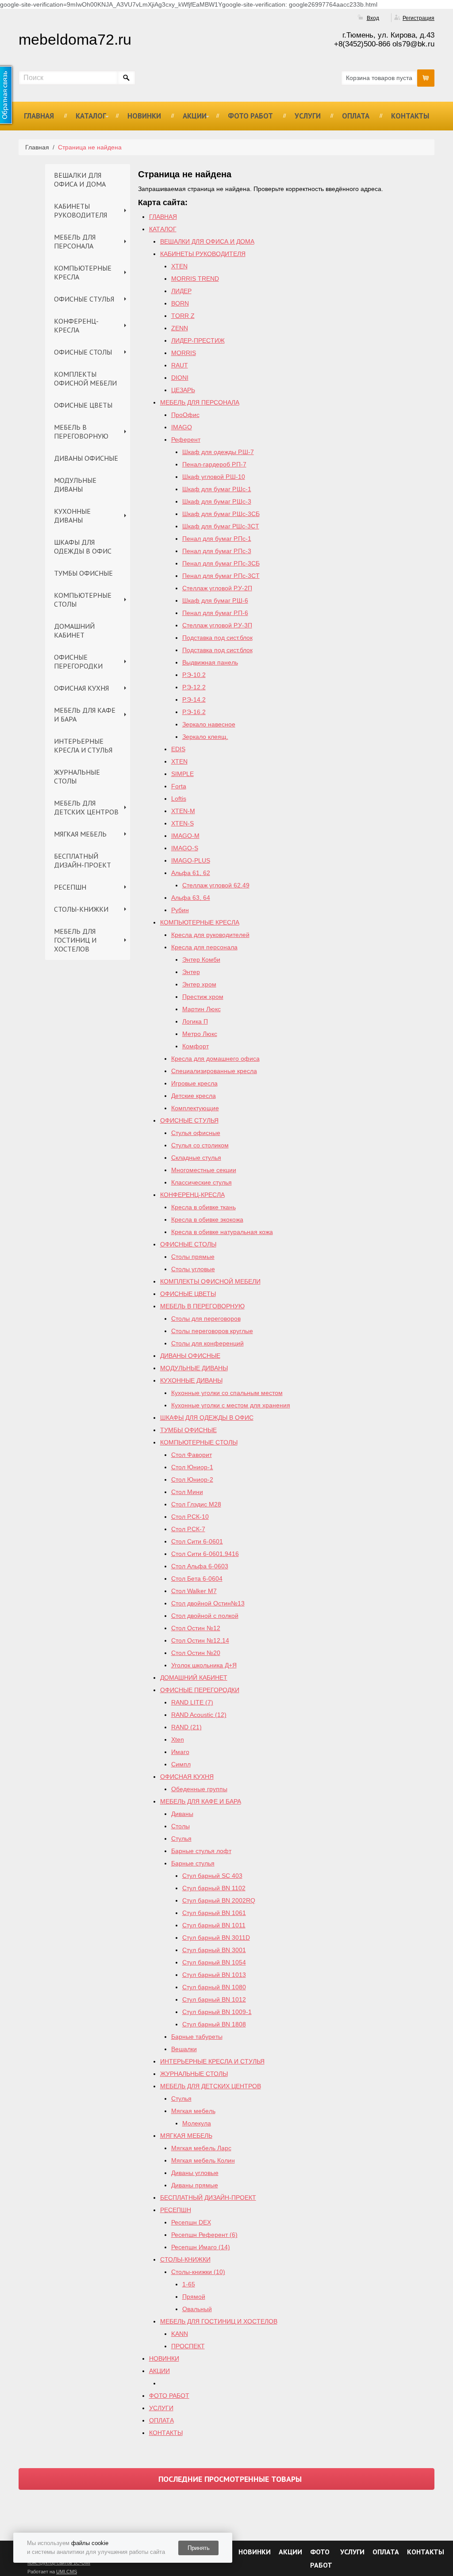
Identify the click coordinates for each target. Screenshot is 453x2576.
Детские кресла (194, 1096)
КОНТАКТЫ (410, 116)
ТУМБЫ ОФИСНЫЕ (83, 573)
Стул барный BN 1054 (214, 1962)
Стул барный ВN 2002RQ (219, 1900)
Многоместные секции (204, 1170)
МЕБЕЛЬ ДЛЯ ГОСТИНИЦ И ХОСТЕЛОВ (75, 940)
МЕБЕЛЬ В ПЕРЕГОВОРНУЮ (81, 432)
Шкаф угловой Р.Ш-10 (214, 477)
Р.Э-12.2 (194, 687)
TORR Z (183, 316)
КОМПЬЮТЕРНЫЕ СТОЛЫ (83, 600)
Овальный (197, 2309)
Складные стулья (196, 1158)
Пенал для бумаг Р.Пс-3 (217, 551)
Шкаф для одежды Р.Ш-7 (218, 452)
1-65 (189, 2284)
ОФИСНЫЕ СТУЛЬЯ (84, 299)
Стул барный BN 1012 (214, 1999)
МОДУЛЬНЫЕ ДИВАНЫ (75, 485)
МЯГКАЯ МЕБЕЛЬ (80, 834)
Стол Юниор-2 (192, 1479)
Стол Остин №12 (196, 1628)
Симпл (181, 1764)
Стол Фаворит (192, 1455)
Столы (180, 1826)
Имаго (180, 1752)
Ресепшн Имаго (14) (201, 2247)
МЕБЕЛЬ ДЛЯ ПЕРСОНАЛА (75, 241)
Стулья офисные (196, 1133)
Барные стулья (193, 1863)
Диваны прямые (195, 2185)
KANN (180, 2334)
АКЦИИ (195, 116)
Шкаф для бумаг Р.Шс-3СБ (221, 514)
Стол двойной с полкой (205, 1616)
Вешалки (184, 2049)
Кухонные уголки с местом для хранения (231, 1405)
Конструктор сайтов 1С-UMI (59, 2563)
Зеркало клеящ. (205, 737)
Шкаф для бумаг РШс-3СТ (221, 526)
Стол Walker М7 (194, 1591)
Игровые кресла (194, 1083)
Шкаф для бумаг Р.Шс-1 (217, 489)
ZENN (180, 328)
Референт (186, 440)
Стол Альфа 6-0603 (200, 1566)
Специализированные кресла (214, 1071)
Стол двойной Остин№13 (208, 1603)
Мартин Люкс (202, 1009)
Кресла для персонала (204, 947)
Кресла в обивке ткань (203, 1207)
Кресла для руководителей (210, 935)
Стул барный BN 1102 (214, 1888)
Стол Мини (187, 1492)
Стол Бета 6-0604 (197, 1578)
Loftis (179, 799)
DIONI (180, 378)
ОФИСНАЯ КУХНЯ (81, 688)
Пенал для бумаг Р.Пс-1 (217, 539)
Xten (178, 1739)
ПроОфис (185, 415)
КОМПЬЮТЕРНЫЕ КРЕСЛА (83, 272)
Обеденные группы (199, 1789)
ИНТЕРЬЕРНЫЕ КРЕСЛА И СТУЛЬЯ (83, 745)
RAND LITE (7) (192, 1702)
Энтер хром (199, 984)
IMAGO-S (185, 848)
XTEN (179, 266)
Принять (199, 2548)
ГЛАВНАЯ (39, 116)
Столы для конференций (207, 1343)
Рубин (180, 910)
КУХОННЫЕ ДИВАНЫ (72, 516)
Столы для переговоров (206, 1319)
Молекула (197, 2123)
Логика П (195, 1021)
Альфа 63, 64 (191, 898)
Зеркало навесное (209, 724)
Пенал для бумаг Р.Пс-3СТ (221, 576)
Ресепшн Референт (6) (204, 2235)
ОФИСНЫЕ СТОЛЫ (83, 352)
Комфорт (196, 1046)
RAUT (180, 365)
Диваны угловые (195, 2173)
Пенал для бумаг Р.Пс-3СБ (221, 563)
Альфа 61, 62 (191, 873)
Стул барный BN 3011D (216, 1938)
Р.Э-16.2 (194, 712)
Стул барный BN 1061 (214, 1913)
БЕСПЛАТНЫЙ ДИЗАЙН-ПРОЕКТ (83, 860)
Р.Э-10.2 (194, 675)
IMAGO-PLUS (191, 860)
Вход (373, 18)
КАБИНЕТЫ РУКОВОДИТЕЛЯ (81, 210)
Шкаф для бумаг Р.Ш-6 (215, 600)
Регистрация (418, 18)
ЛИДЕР (181, 291)
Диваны (182, 1814)
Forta (179, 786)
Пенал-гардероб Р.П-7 (214, 464)
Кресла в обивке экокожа (207, 1219)
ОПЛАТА (356, 116)
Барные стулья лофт (201, 1851)
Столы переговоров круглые (212, 1331)
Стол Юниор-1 (192, 1467)
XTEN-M (183, 811)
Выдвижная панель (210, 662)
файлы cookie (90, 2543)
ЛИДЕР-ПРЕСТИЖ (198, 340)
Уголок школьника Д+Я (204, 1665)
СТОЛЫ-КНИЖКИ (81, 909)
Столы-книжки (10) (198, 2272)
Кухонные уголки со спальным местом (227, 1393)
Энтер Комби (201, 959)
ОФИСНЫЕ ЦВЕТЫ (83, 405)
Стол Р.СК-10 (190, 1517)
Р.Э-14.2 (194, 699)
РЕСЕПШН (70, 887)
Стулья (181, 1838)
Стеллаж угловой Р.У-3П (217, 625)
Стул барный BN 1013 (214, 1975)
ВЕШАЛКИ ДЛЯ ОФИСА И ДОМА (80, 180)
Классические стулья (202, 1182)
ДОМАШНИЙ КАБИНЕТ (74, 631)
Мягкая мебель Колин (203, 2160)
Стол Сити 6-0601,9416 (205, 1554)
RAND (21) (186, 1727)
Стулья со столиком (200, 1145)
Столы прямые (193, 1257)
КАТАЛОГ (91, 116)
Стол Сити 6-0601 (197, 1541)
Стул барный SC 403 (212, 1876)
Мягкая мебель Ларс (201, 2148)
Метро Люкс (200, 1034)
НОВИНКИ (144, 116)
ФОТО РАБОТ (250, 116)
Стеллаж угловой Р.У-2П (217, 588)
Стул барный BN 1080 (214, 1987)
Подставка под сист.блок (217, 638)
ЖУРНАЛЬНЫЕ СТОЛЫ (77, 776)
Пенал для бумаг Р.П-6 (215, 613)
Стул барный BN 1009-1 (217, 2012)
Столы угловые (193, 1269)
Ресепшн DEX (191, 2222)
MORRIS (184, 353)
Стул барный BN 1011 (214, 1925)
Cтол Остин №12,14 (200, 1640)
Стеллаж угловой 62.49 (216, 885)
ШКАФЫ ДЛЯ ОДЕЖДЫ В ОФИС (83, 547)
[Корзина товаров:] (426, 78)
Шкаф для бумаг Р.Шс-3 (217, 501)
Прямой (194, 2297)
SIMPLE (182, 774)
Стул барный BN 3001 (214, 1950)
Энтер (191, 972)
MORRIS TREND (195, 279)
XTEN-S (182, 823)
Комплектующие (195, 1108)
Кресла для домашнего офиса (215, 1059)
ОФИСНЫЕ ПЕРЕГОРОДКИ (78, 661)
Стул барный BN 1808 (214, 2024)
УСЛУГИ (308, 116)
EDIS (178, 749)
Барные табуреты (197, 2037)
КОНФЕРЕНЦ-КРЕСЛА (76, 325)
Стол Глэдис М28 (196, 1504)
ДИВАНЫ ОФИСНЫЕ (86, 458)
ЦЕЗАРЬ (183, 390)
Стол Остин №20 (196, 1653)
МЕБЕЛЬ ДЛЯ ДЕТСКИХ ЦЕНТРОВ (86, 807)
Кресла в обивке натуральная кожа (222, 1232)
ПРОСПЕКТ (188, 2346)
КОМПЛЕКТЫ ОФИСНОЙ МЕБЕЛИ (85, 378)
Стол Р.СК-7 (188, 1529)
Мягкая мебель (193, 2111)
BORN (180, 303)
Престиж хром (203, 997)
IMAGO (182, 427)
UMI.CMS (67, 2572)
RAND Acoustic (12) (199, 1715)
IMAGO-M (185, 836)
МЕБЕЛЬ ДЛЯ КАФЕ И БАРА (85, 715)
